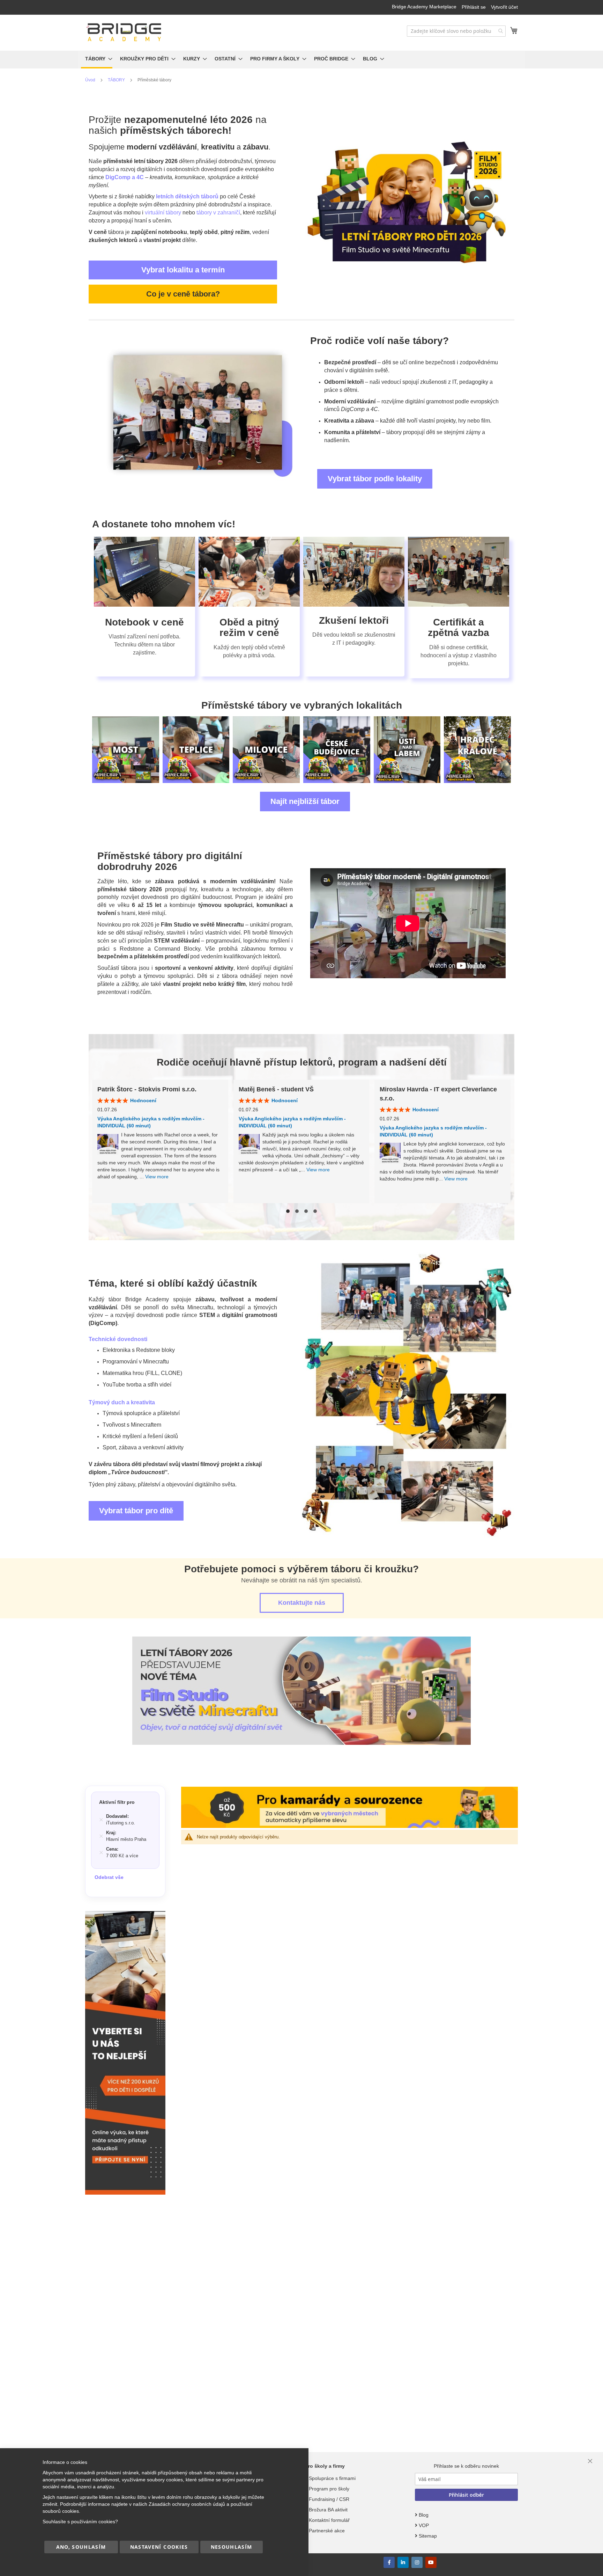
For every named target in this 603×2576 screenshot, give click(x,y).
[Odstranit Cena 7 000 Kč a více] (101, 1853)
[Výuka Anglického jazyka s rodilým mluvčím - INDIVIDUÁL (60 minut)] (108, 1145)
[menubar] (301, 60)
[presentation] (99, 749)
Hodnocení (143, 1100)
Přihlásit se (474, 7)
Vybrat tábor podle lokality (375, 479)
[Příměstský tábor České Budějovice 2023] (266, 750)
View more (157, 1177)
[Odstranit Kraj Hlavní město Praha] (101, 1836)
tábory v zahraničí (218, 213)
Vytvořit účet (504, 7)
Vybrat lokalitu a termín (183, 270)
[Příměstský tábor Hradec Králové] (407, 750)
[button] (288, 1211)
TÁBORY (117, 80)
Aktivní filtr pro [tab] (117, 1802)
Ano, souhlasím (81, 2547)
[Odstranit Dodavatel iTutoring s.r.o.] (101, 1820)
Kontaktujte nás (302, 1603)
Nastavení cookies (159, 2547)
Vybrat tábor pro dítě (136, 1511)
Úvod (91, 80)
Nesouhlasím (232, 2547)
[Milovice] (196, 750)
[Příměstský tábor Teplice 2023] (126, 750)
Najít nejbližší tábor (305, 801)
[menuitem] (97, 60)
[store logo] (124, 32)
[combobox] (456, 31)
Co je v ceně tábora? (183, 294)
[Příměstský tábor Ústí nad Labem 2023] (337, 750)
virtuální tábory (163, 213)
